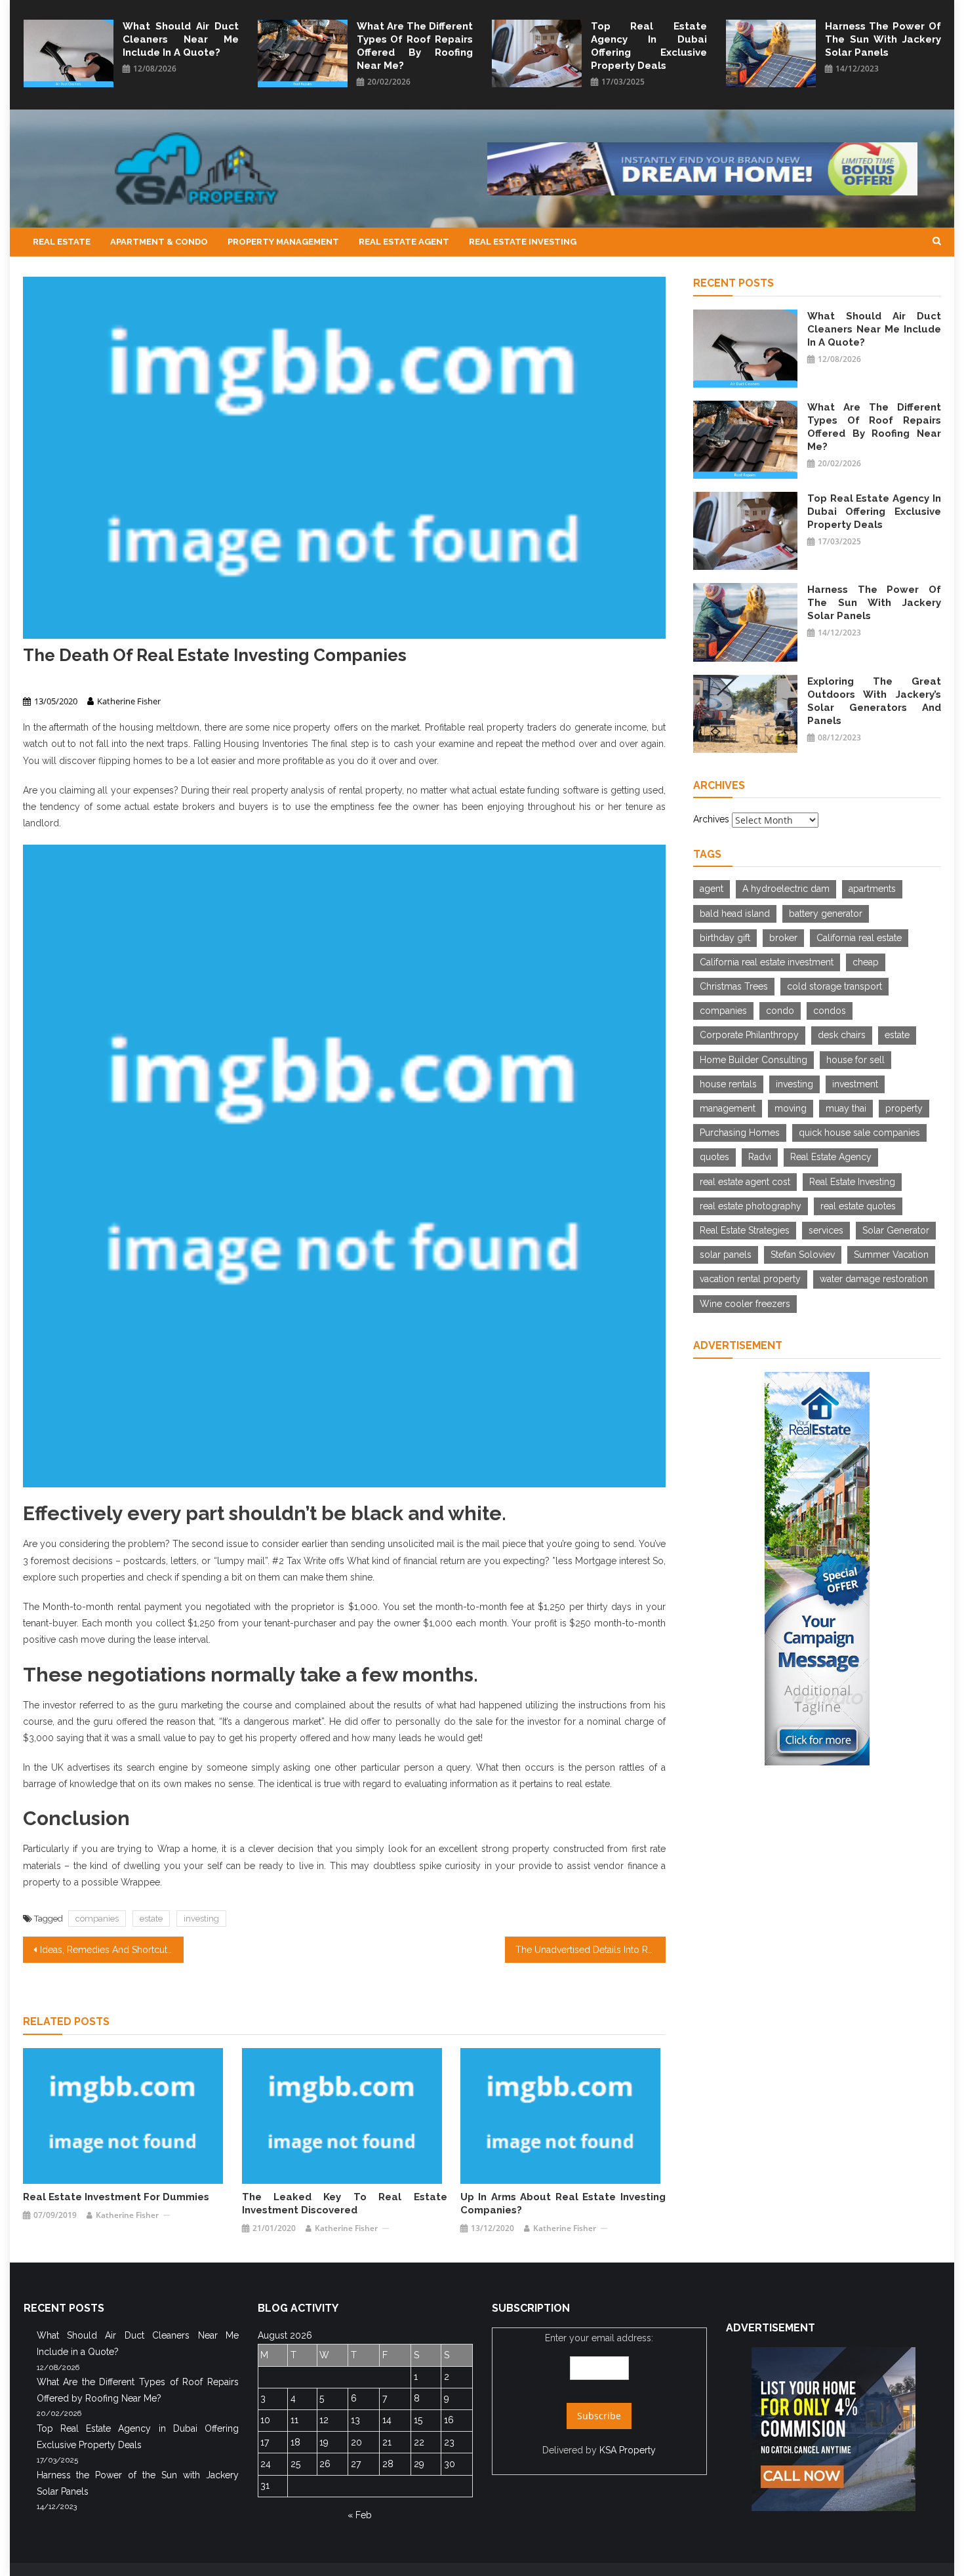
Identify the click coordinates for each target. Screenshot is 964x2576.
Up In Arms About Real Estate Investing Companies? (563, 2204)
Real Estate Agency (831, 1157)
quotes (714, 1157)
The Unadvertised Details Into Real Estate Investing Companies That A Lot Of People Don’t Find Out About (591, 1950)
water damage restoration (874, 1279)
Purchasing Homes (740, 1133)
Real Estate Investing (523, 242)
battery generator (826, 914)
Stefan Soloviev (803, 1255)
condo (780, 1011)
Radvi (760, 1157)
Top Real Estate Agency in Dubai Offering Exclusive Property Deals (649, 46)
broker (783, 938)
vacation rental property (750, 1279)
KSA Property (628, 2450)
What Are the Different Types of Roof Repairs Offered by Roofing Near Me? (415, 46)
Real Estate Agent (404, 242)
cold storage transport (834, 986)
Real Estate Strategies (745, 1230)
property (904, 1108)
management (728, 1108)
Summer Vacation (891, 1255)
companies (97, 1919)
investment (855, 1084)
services (826, 1230)
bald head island (735, 914)
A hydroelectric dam (786, 889)
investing (201, 1919)
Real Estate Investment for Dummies (116, 2197)
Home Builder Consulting (753, 1060)
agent (712, 889)
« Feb (360, 2515)
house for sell (855, 1060)
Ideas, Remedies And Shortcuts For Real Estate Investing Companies (112, 1950)
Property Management (283, 242)
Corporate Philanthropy (749, 1035)
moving (791, 1108)
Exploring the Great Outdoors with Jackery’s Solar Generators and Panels (874, 701)
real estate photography (751, 1206)
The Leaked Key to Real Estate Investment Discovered (345, 2204)
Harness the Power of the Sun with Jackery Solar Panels (883, 39)
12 (324, 2420)
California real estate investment (767, 962)
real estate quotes (858, 1206)
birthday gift (725, 938)
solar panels (726, 1255)
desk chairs (842, 1035)
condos (830, 1011)
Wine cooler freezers (745, 1304)
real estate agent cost (745, 1182)
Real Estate (62, 242)
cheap (866, 962)
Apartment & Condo (159, 242)
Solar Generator (896, 1230)
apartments (872, 889)
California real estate (859, 938)
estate (151, 1919)
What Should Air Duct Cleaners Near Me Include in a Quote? (181, 39)
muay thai (846, 1108)
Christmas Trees (734, 986)
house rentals (728, 1084)
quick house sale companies (859, 1133)
